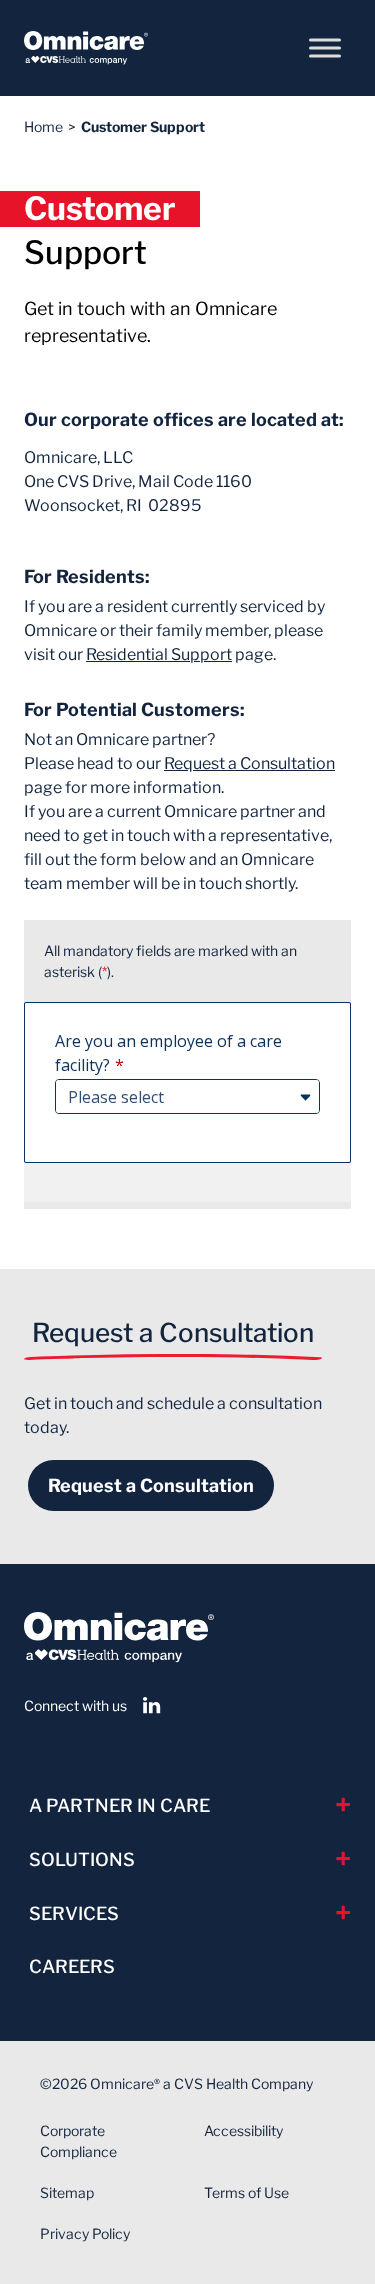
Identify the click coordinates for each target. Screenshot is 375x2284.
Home (43, 126)
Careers (72, 1966)
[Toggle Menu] (325, 47)
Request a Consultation (249, 763)
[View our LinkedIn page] (152, 1705)
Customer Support (143, 126)
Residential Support (159, 654)
